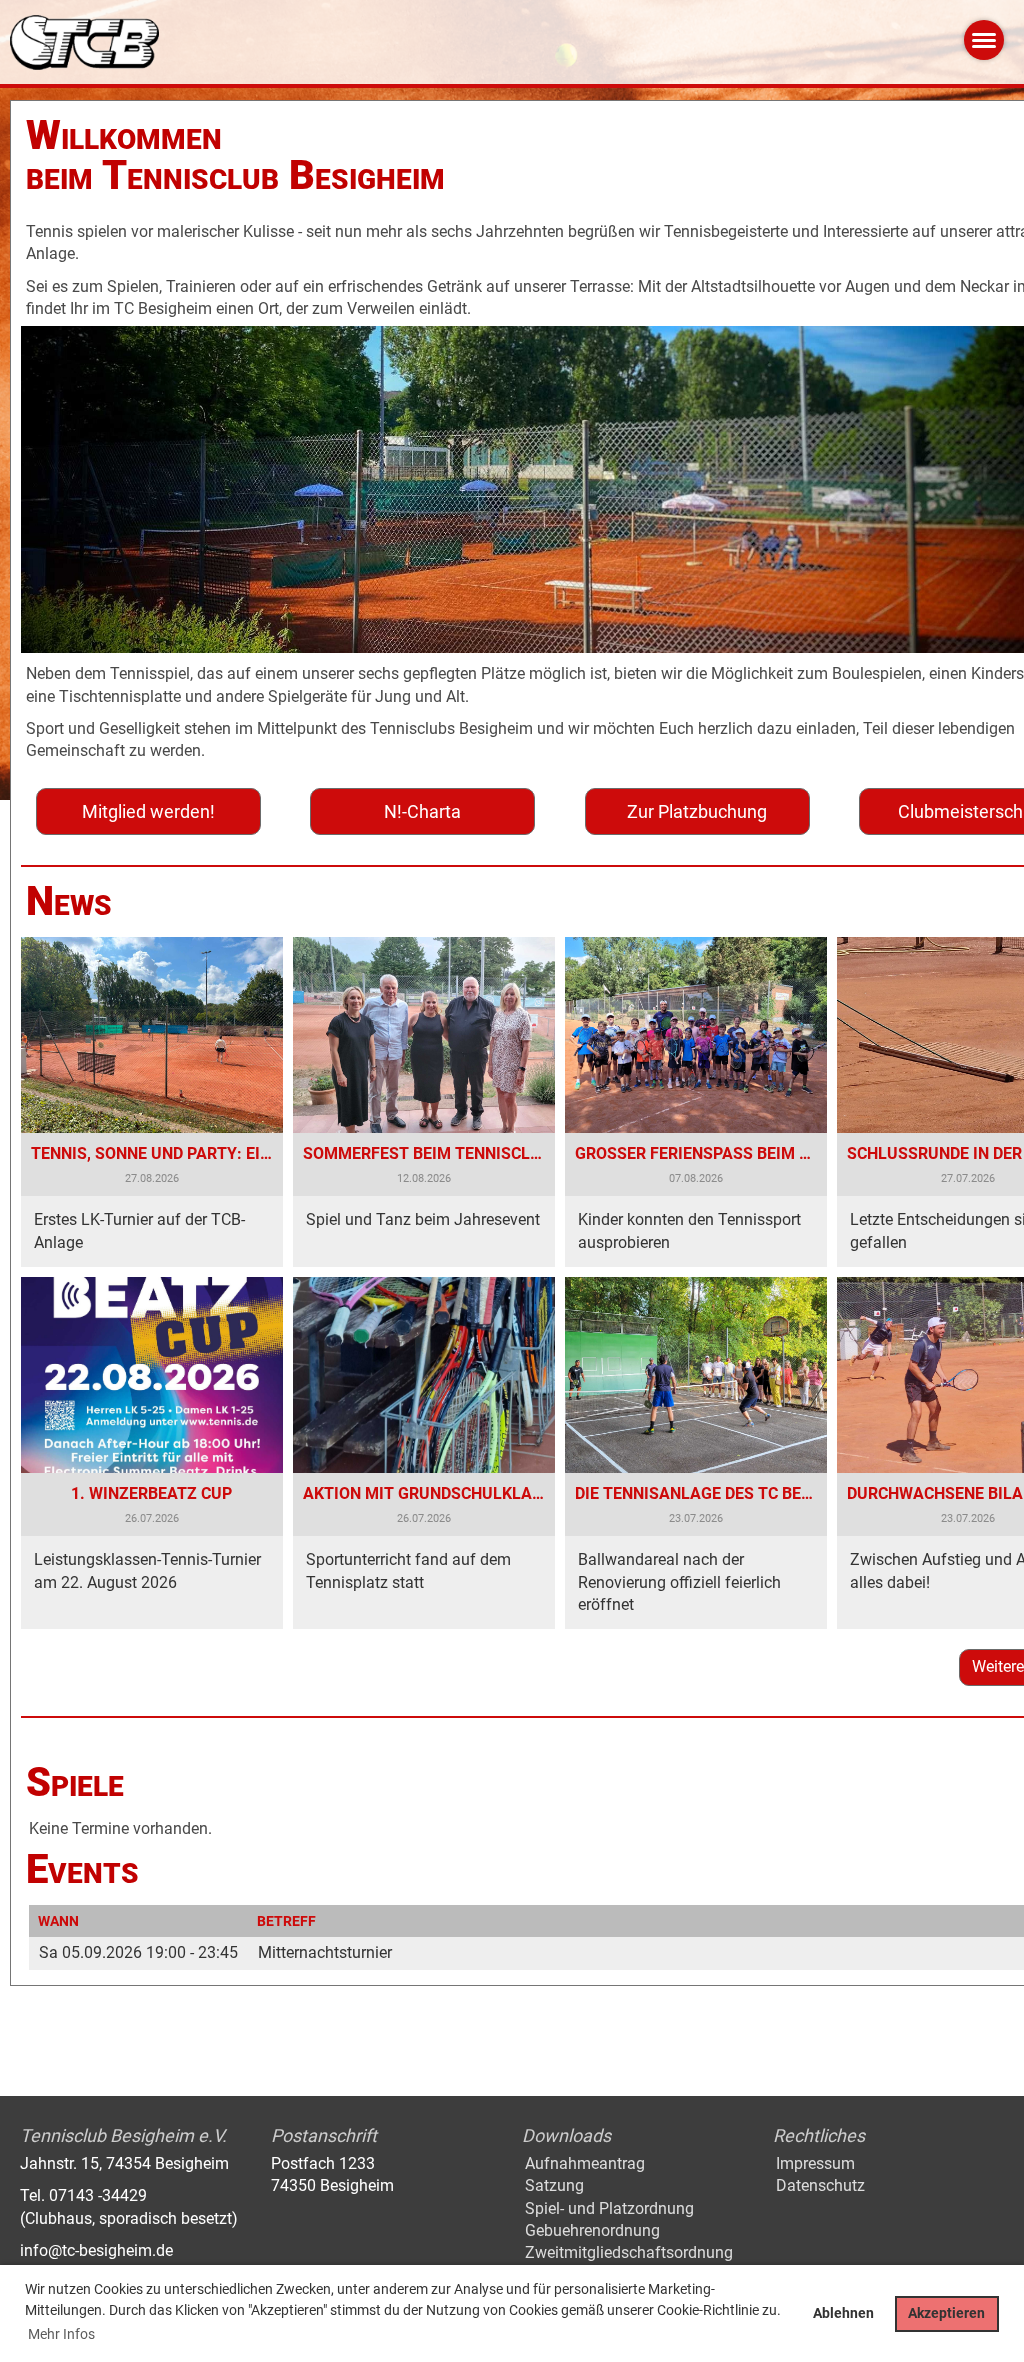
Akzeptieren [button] (946, 2313)
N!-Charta (422, 811)
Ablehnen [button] (843, 2313)
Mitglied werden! (148, 811)
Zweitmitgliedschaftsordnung (629, 2252)
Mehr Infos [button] (61, 2334)
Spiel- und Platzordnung (609, 2208)
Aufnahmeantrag (585, 2163)
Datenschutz (820, 2185)
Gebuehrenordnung (592, 2230)
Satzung (554, 2185)
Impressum (815, 2163)
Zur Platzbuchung (697, 811)
